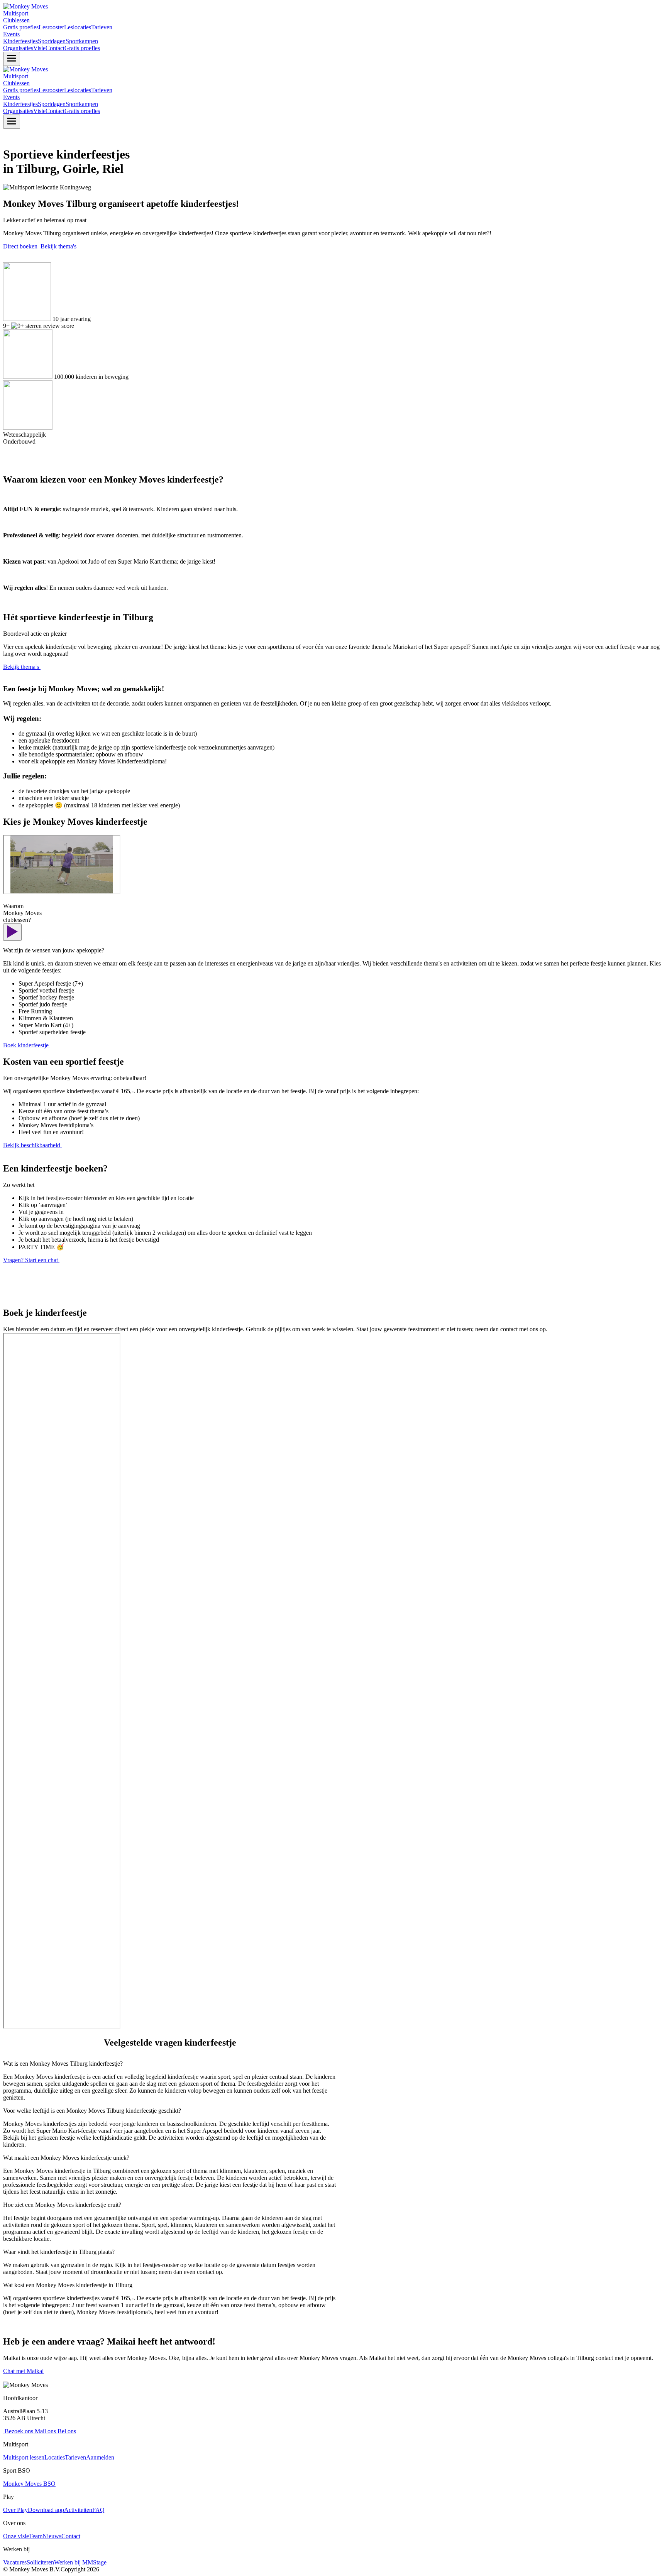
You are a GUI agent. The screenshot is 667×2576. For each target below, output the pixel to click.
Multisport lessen (24, 2457)
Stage (100, 2562)
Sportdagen (52, 41)
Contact (55, 48)
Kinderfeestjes (20, 41)
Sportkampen (82, 41)
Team (36, 2536)
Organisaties (18, 48)
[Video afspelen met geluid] (12, 932)
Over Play (15, 2510)
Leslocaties (78, 27)
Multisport (16, 13)
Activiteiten (78, 2510)
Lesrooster (51, 27)
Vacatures (15, 2562)
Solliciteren (40, 2562)
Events (11, 34)
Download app (46, 2510)
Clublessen (16, 20)
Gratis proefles (21, 27)
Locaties (55, 2457)
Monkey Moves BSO (29, 2484)
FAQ (98, 2510)
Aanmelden (100, 2457)
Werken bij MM (74, 2562)
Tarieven (102, 27)
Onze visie (16, 2536)
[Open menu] (12, 59)
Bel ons (66, 2431)
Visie (39, 48)
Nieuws (52, 2536)
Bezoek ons (18, 2431)
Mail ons (45, 2431)
